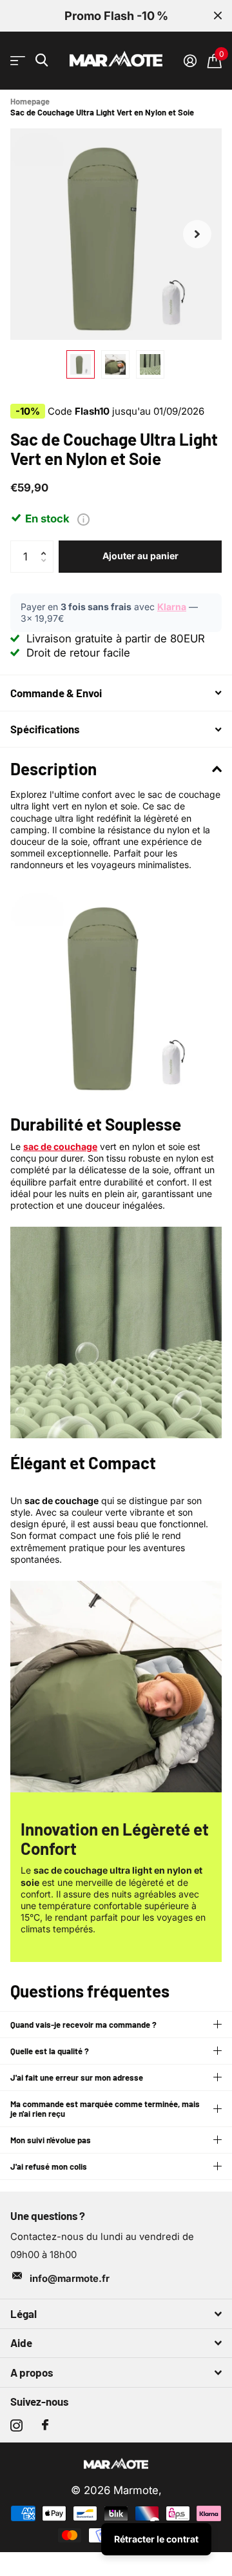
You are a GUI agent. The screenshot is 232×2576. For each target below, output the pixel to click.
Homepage (30, 101)
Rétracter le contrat (156, 2539)
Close (218, 16)
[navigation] (81, 364)
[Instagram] (16, 2425)
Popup (83, 519)
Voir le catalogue (18, 61)
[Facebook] (45, 2425)
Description (53, 768)
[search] (42, 60)
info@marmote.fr (70, 2279)
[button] (197, 234)
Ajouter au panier (140, 556)
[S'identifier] (190, 61)
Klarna (172, 607)
